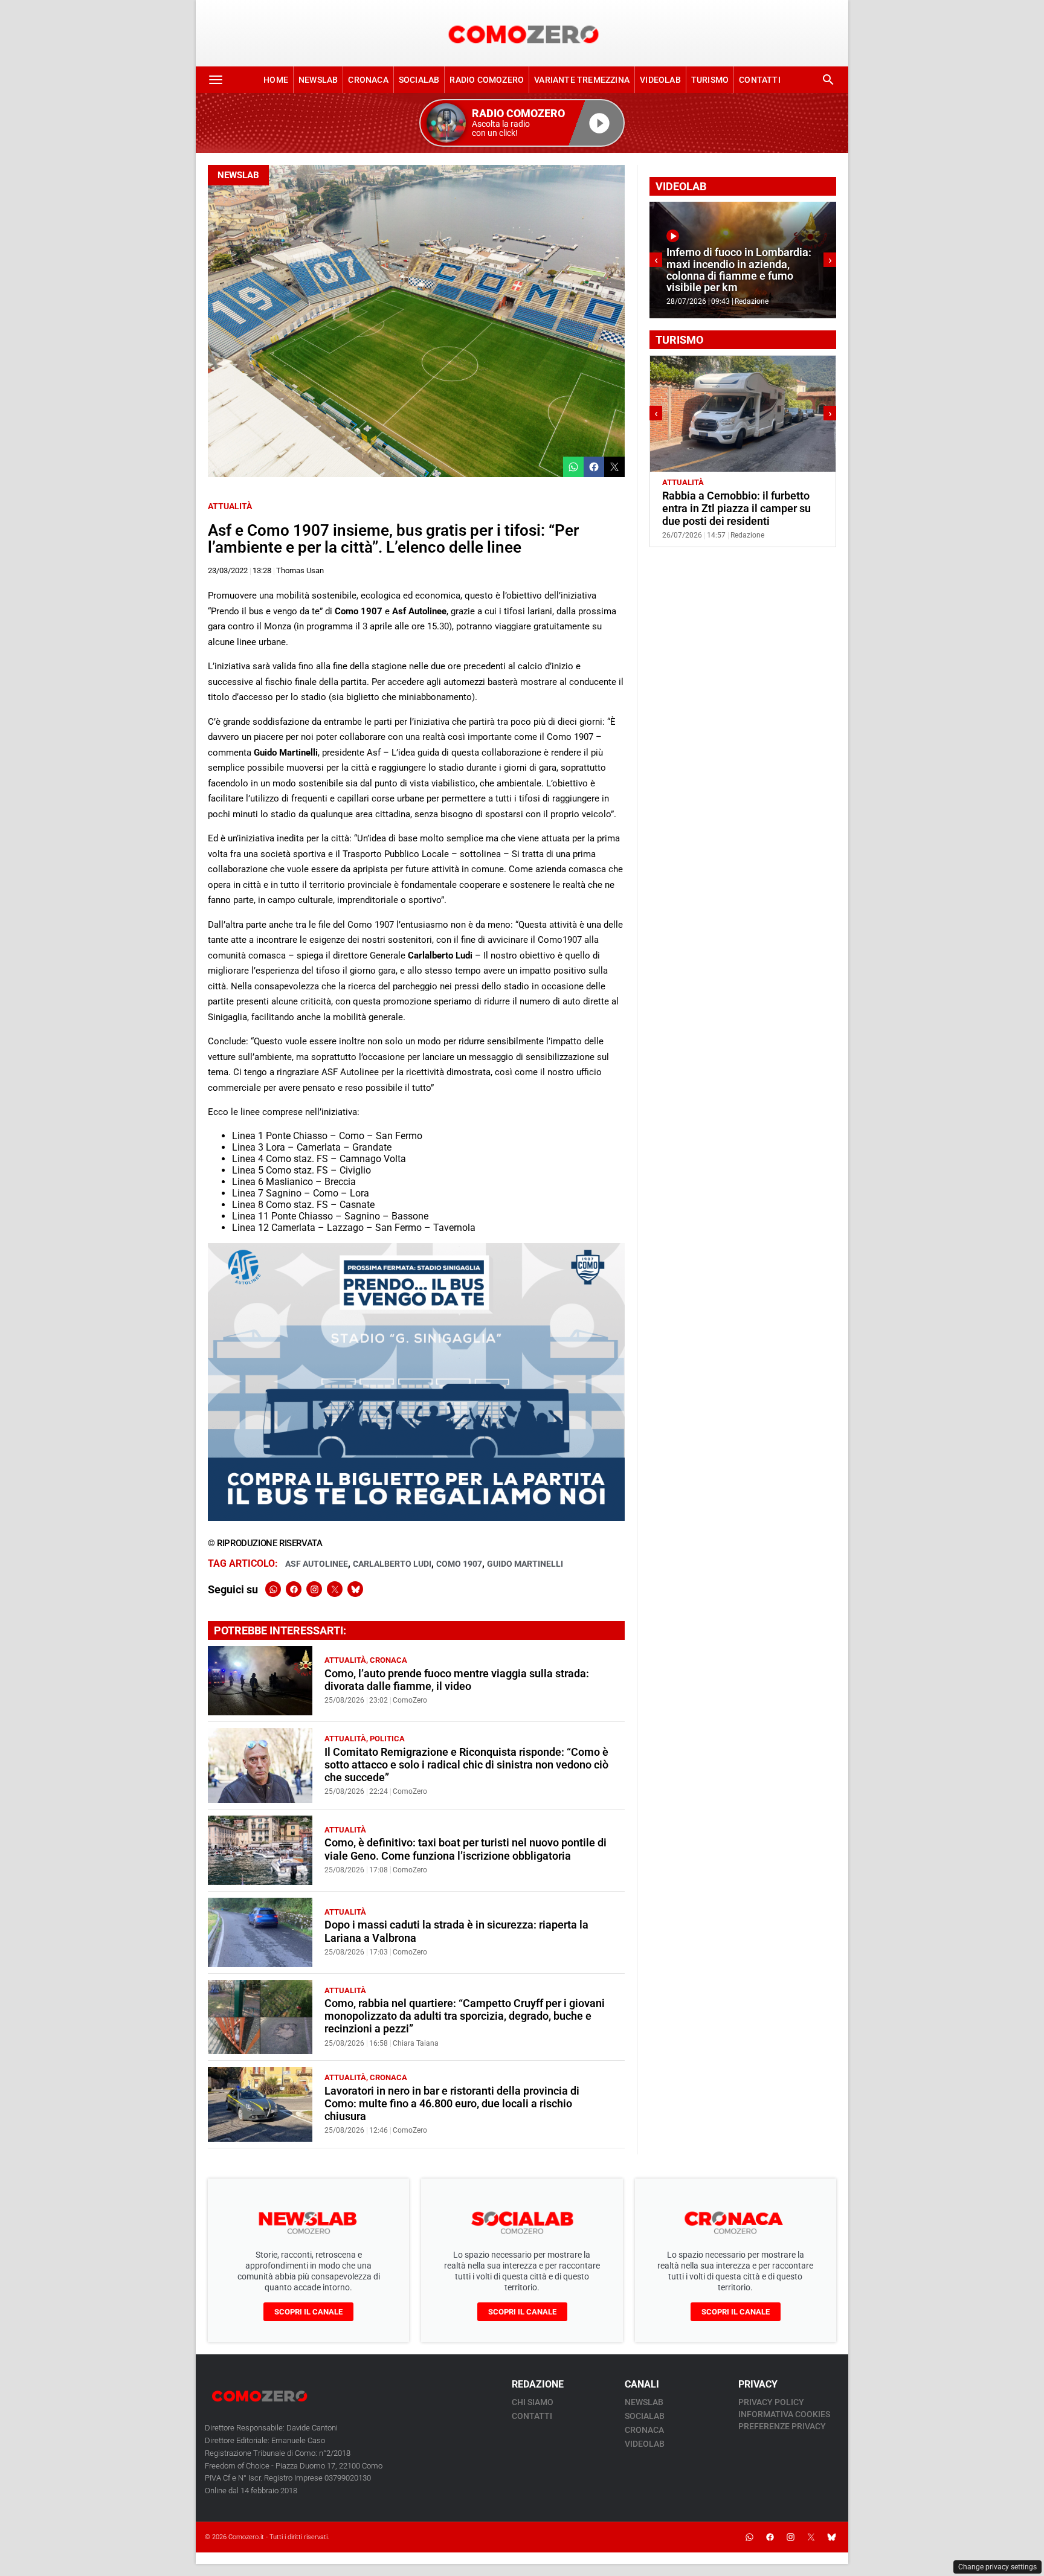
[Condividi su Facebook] (594, 467)
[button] (522, 123)
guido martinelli (525, 1564)
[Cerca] (828, 80)
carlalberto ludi (392, 1564)
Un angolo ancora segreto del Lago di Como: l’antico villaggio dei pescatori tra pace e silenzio (739, 509)
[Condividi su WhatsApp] (573, 467)
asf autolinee (317, 1564)
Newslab (318, 80)
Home (276, 80)
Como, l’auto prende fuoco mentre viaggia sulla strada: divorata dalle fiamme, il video (457, 1680)
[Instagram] (314, 1589)
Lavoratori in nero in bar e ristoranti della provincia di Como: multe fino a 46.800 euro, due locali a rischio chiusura (452, 2104)
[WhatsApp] (273, 1589)
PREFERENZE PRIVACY (782, 2426)
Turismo (710, 80)
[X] (335, 1589)
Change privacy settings (997, 2567)
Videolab (660, 80)
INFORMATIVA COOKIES (784, 2414)
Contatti (760, 80)
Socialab (419, 80)
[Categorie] (216, 80)
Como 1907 (459, 1564)
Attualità (230, 506)
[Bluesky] (355, 1589)
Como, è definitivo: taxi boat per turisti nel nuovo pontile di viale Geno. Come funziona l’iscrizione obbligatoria (466, 1849)
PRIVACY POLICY (771, 2402)
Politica (387, 1739)
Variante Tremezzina (582, 80)
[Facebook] (294, 1589)
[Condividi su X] (614, 467)
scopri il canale (308, 2312)
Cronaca (368, 80)
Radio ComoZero (487, 80)
